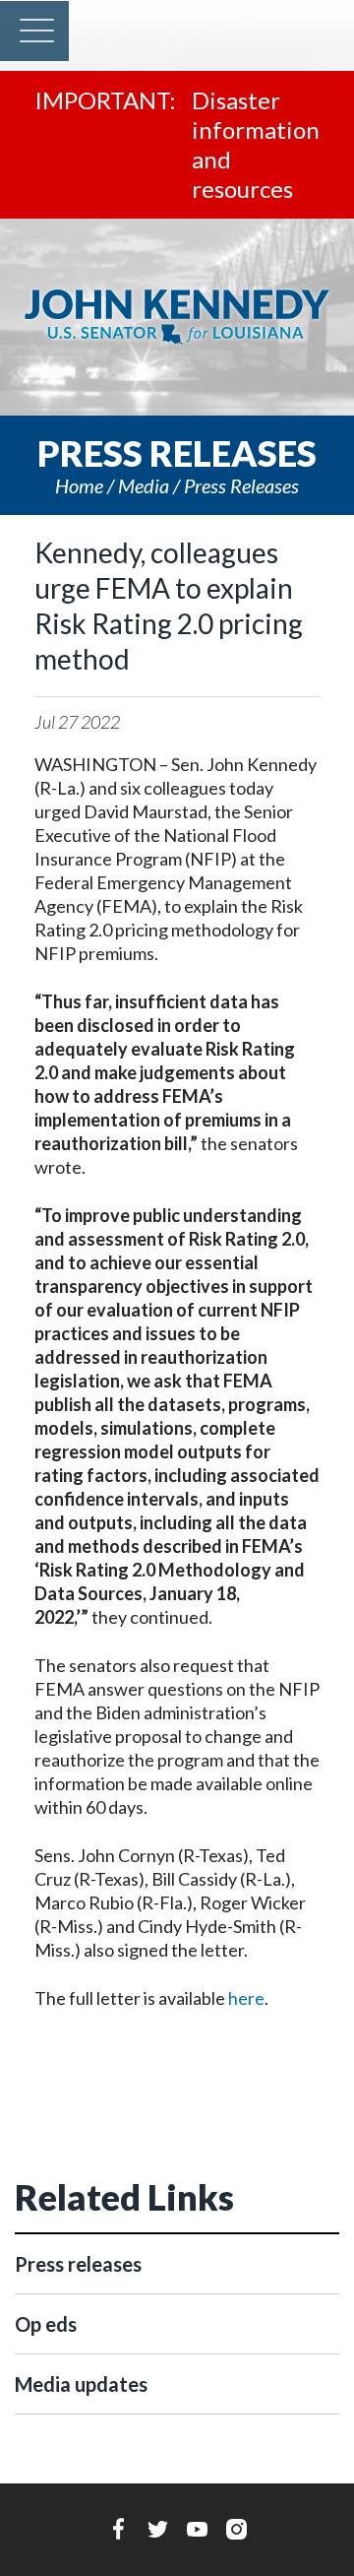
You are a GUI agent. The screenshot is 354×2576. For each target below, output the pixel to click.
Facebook (118, 2529)
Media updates (81, 2384)
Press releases (241, 485)
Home (79, 485)
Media (144, 485)
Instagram (236, 2529)
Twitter (158, 2529)
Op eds (46, 2324)
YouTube (197, 2529)
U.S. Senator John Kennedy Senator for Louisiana (177, 317)
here (246, 1998)
